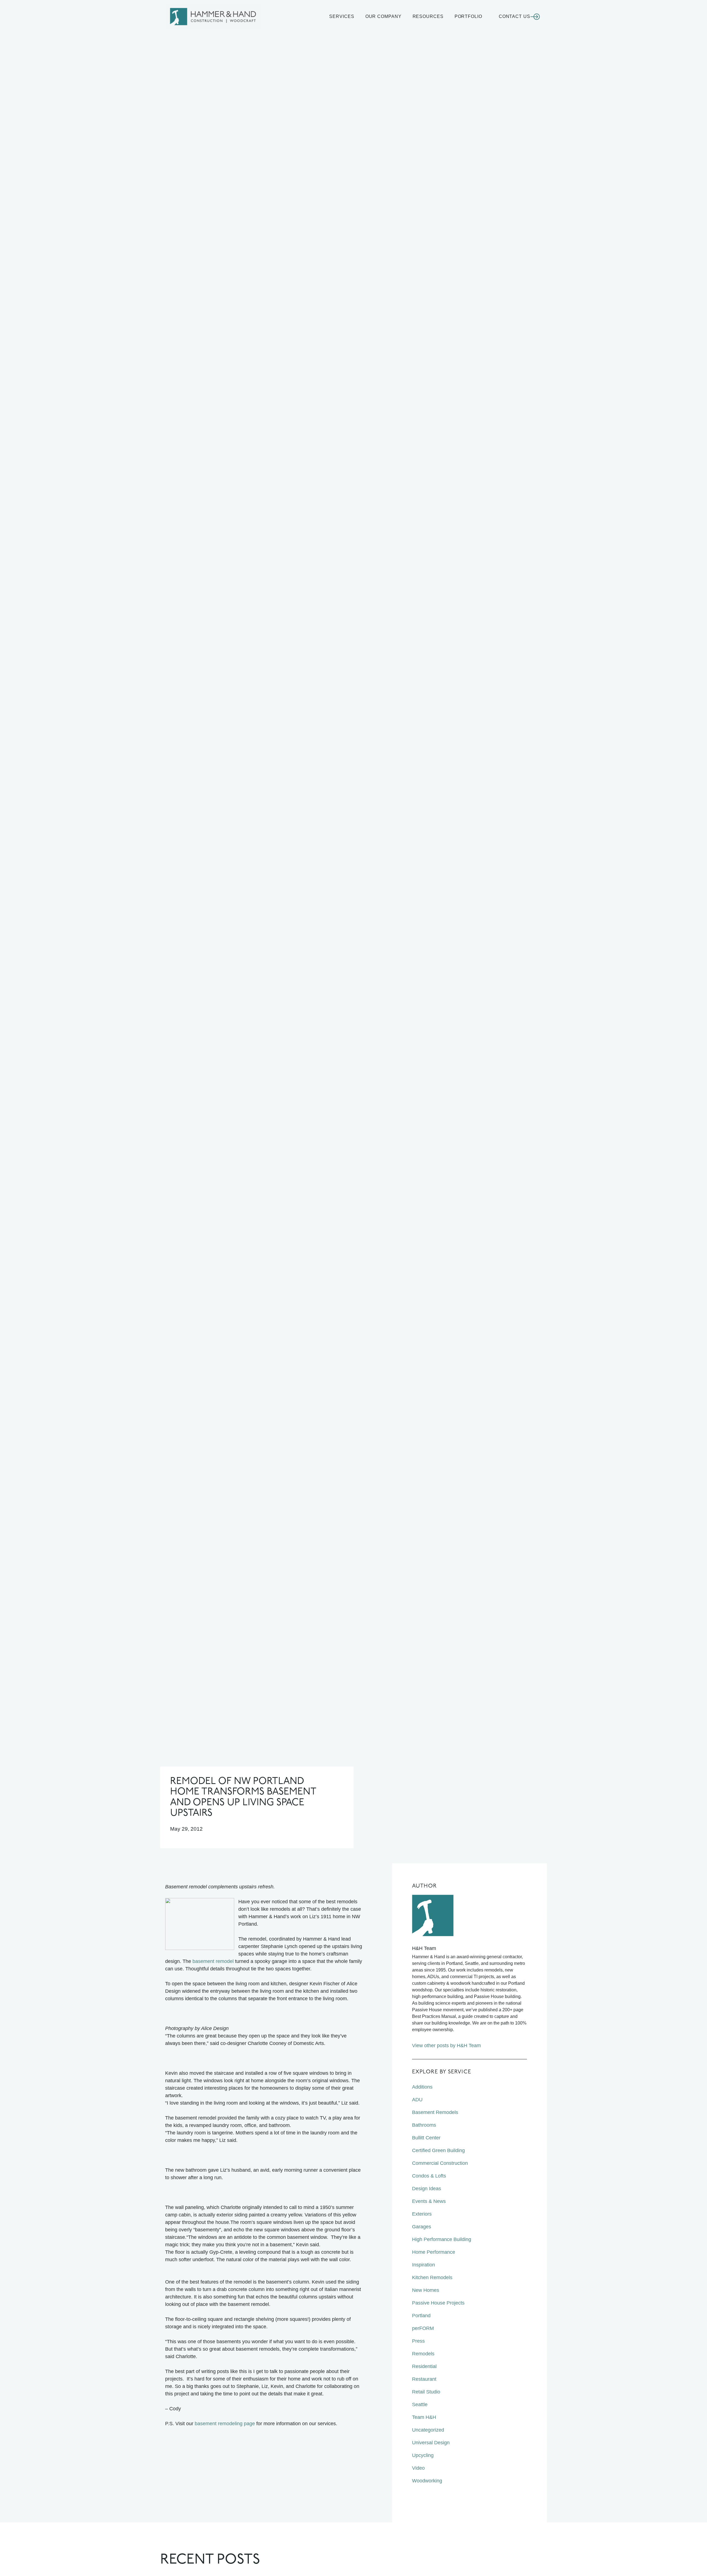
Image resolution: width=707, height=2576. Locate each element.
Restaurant (424, 2379)
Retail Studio (426, 2392)
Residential (424, 2366)
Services (342, 16)
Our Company (383, 16)
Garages (422, 2227)
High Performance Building (442, 2239)
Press (418, 2341)
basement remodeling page (225, 2424)
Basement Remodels (435, 2112)
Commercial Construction (440, 2163)
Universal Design (431, 2443)
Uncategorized (428, 2430)
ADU (417, 2100)
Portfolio (468, 16)
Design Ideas (427, 2189)
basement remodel (213, 1961)
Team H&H (424, 2417)
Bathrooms (424, 2125)
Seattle (420, 2405)
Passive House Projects (438, 2303)
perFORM (423, 2328)
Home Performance (434, 2252)
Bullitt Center (426, 2138)
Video (418, 2468)
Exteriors (422, 2214)
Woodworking (427, 2481)
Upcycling (423, 2455)
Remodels (423, 2354)
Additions (422, 2087)
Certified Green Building (438, 2150)
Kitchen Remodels (432, 2277)
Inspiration (424, 2265)
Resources (428, 16)
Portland (421, 2316)
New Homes (426, 2290)
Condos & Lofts (429, 2176)
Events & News (429, 2201)
